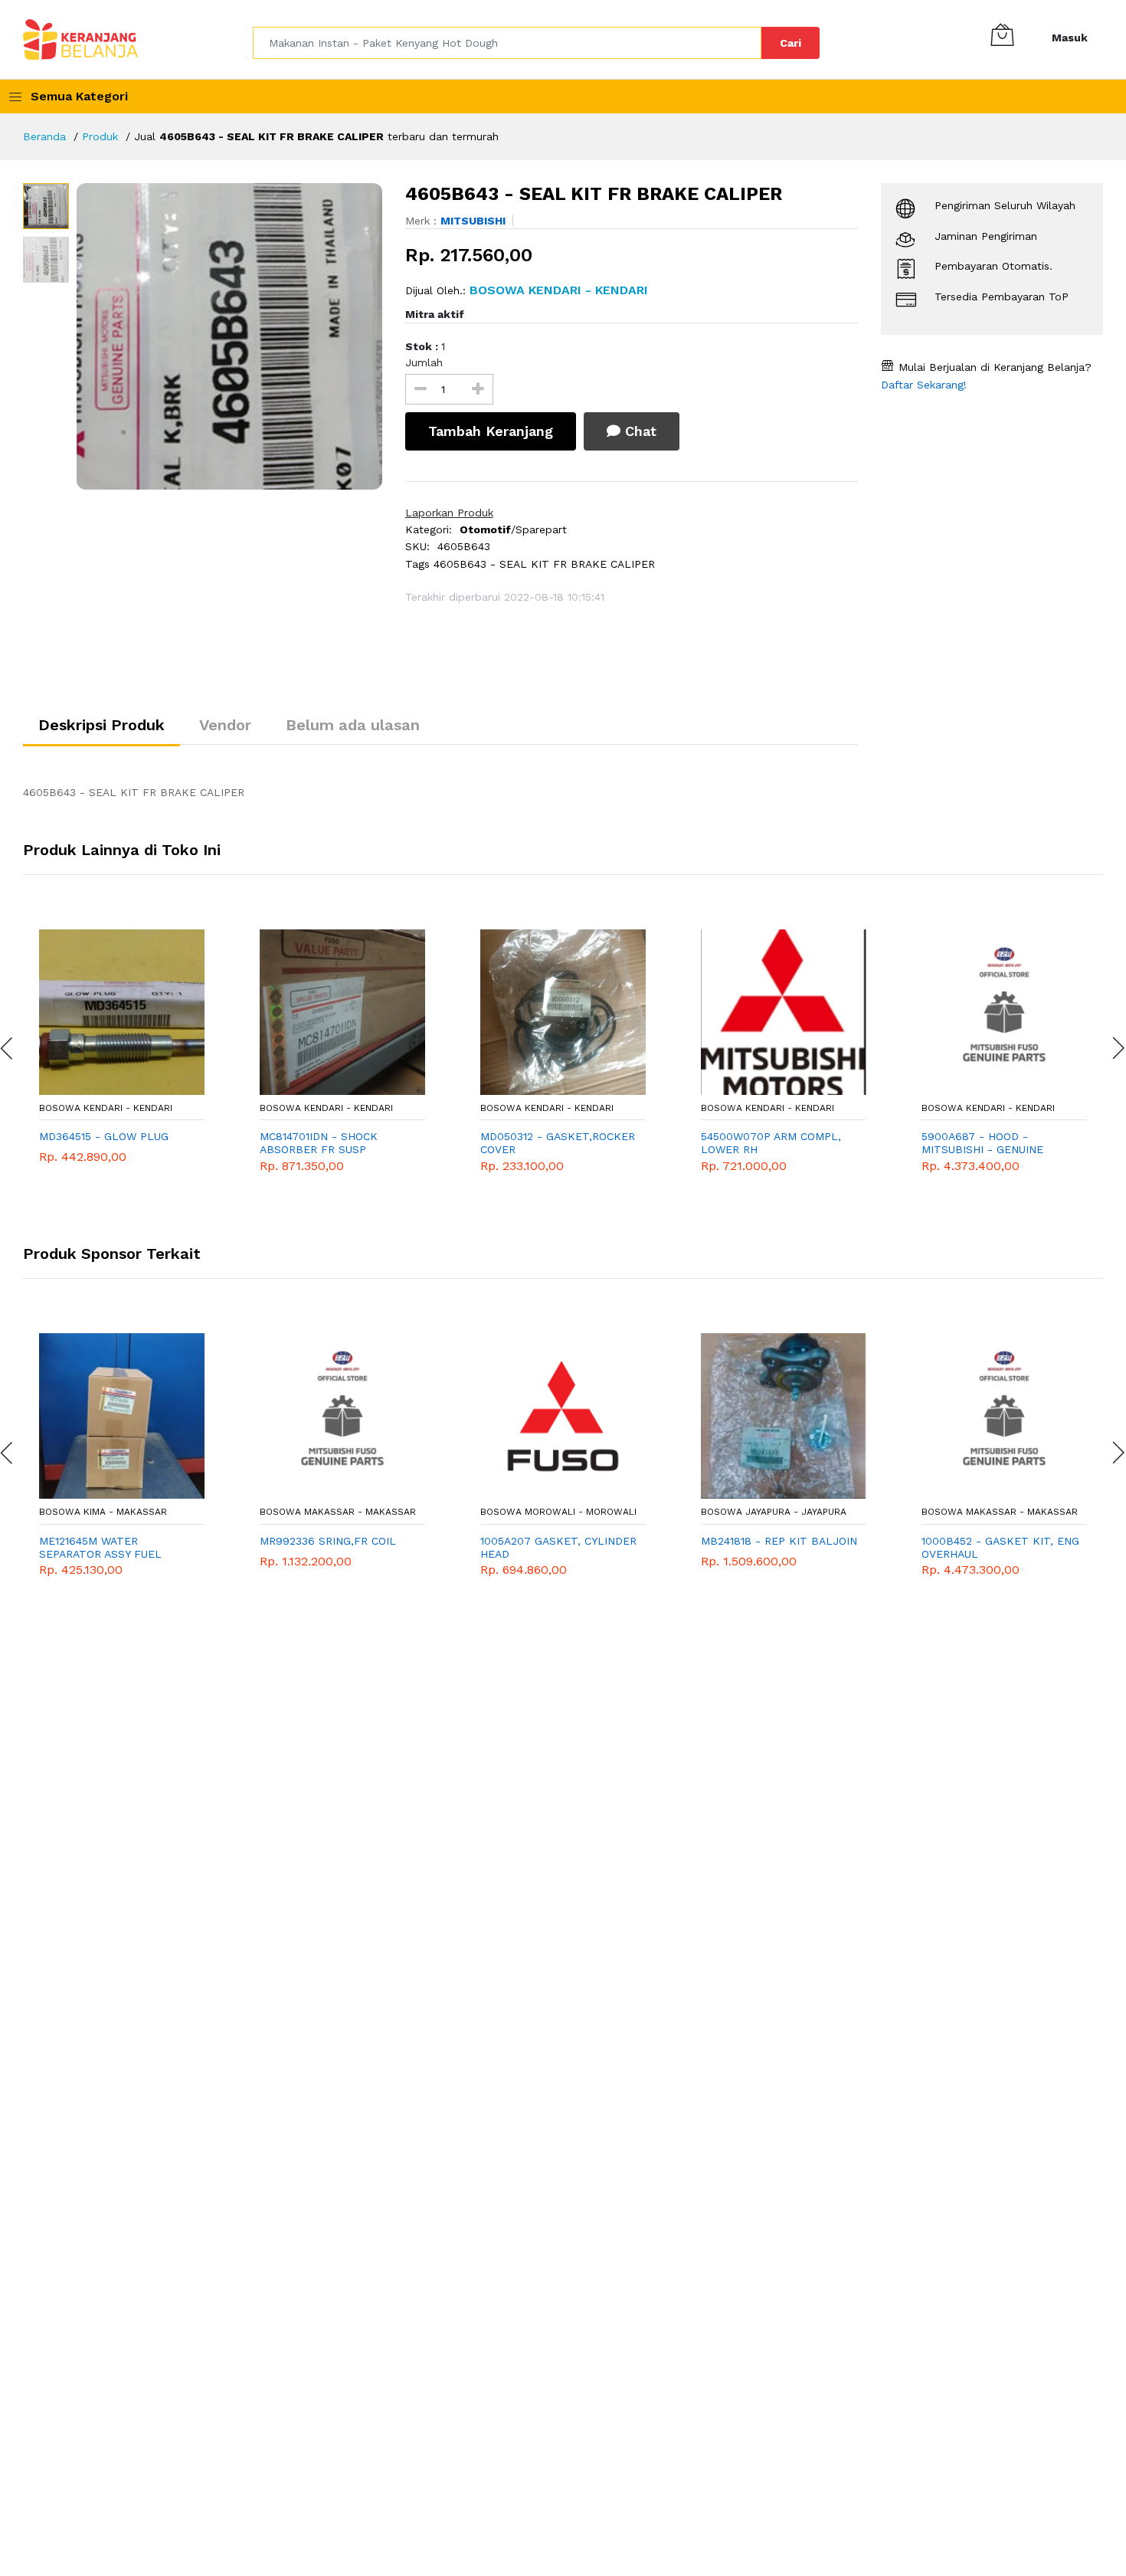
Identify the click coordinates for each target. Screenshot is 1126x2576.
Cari (790, 43)
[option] (229, 336)
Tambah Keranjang (491, 431)
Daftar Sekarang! (924, 385)
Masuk (1070, 38)
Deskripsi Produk (101, 725)
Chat (638, 431)
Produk (100, 136)
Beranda (44, 136)
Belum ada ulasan (353, 725)
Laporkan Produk (449, 513)
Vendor (225, 725)
